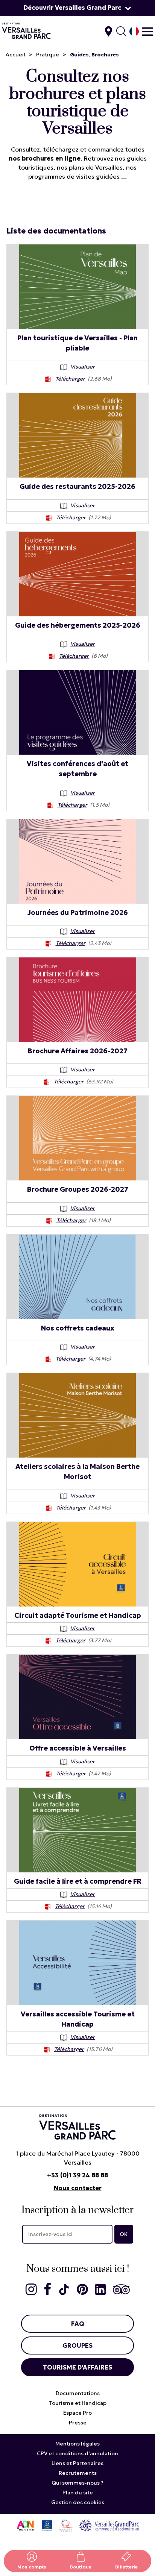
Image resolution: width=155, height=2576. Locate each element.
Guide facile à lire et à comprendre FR (78, 1881)
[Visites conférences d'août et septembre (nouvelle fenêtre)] (77, 712)
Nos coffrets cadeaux (78, 1328)
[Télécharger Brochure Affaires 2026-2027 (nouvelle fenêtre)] (47, 1082)
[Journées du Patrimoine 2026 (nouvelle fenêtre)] (77, 861)
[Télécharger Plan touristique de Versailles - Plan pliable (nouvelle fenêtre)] (48, 379)
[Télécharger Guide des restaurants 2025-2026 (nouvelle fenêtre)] (49, 517)
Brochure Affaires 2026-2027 (78, 1051)
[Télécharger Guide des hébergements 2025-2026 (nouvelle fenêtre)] (52, 656)
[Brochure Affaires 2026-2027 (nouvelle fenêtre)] (77, 1000)
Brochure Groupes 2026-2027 (78, 1189)
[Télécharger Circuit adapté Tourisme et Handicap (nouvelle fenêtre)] (49, 1640)
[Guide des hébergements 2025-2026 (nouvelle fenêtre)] (77, 574)
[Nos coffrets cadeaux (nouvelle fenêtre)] (77, 1277)
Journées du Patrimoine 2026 (78, 913)
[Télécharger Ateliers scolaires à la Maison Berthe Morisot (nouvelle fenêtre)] (49, 1508)
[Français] (134, 31)
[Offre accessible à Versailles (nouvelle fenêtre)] (77, 1697)
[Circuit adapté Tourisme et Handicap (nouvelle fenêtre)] (77, 1564)
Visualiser (83, 367)
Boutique (81, 2567)
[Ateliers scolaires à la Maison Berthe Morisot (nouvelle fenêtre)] (77, 1415)
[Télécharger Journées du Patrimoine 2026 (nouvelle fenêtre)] (49, 943)
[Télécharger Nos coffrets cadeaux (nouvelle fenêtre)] (49, 1359)
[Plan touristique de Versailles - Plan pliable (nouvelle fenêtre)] (77, 287)
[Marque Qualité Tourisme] (66, 2525)
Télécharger (70, 379)
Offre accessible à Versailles (78, 1748)
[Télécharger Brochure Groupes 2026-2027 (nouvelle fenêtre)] (49, 1220)
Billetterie (126, 2567)
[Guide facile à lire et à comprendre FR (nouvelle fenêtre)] (77, 1830)
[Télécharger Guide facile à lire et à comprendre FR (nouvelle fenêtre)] (48, 1906)
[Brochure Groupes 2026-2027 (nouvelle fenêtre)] (77, 1138)
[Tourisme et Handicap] (47, 2525)
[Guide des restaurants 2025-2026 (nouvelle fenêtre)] (77, 435)
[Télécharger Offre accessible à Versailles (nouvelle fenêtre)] (49, 1773)
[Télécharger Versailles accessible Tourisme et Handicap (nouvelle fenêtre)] (47, 2049)
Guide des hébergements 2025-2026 (78, 625)
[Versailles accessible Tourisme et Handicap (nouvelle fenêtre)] (77, 1963)
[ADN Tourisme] (25, 2525)
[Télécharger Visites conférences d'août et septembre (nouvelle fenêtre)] (50, 805)
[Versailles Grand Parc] (109, 2525)
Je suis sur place (109, 31)
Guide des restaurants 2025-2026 (77, 486)
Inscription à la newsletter (78, 2210)
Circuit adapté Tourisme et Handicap (78, 1615)
